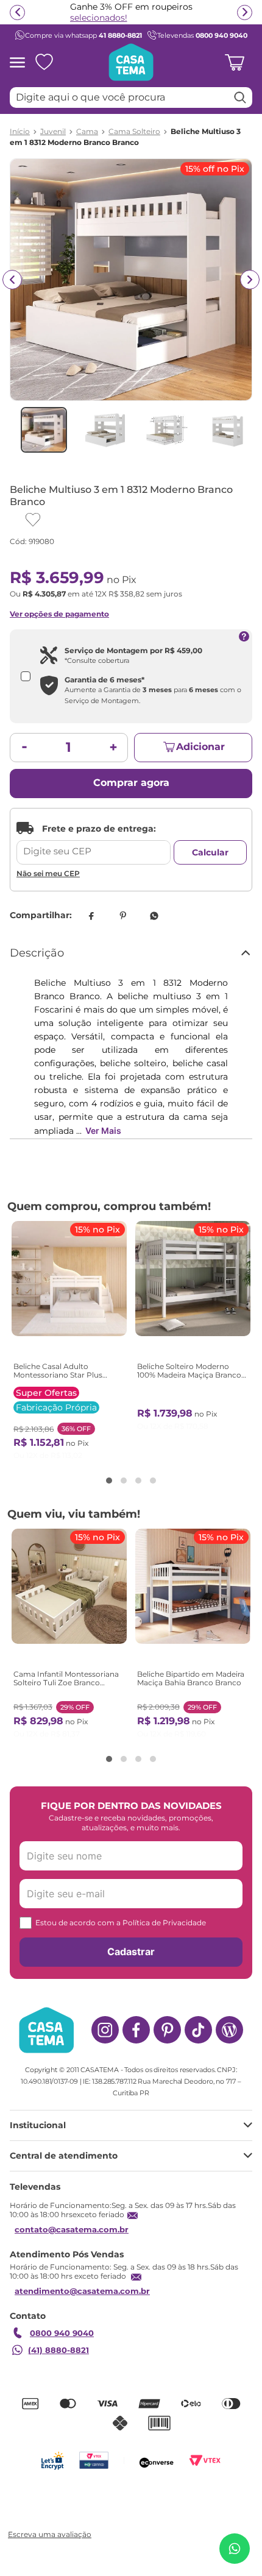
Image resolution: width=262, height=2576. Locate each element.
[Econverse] (157, 2461)
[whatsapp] (154, 916)
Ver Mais (103, 1131)
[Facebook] (136, 2030)
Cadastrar (131, 1951)
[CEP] (94, 843)
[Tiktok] (198, 2030)
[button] (109, 1481)
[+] (113, 748)
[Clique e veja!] (48, 2535)
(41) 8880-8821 (58, 2350)
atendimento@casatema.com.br (82, 2291)
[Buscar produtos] (240, 97)
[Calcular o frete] (210, 852)
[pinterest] (122, 916)
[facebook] (91, 916)
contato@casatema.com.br (72, 2229)
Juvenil (53, 132)
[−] (24, 748)
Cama (87, 132)
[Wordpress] (229, 2030)
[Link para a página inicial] (20, 132)
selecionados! (99, 18)
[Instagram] (105, 2030)
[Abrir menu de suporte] (235, 2549)
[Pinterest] (167, 2030)
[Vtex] (205, 2461)
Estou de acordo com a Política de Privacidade (121, 1923)
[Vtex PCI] (94, 2461)
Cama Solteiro (134, 132)
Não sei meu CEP (48, 873)
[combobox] (131, 97)
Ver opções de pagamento (59, 614)
